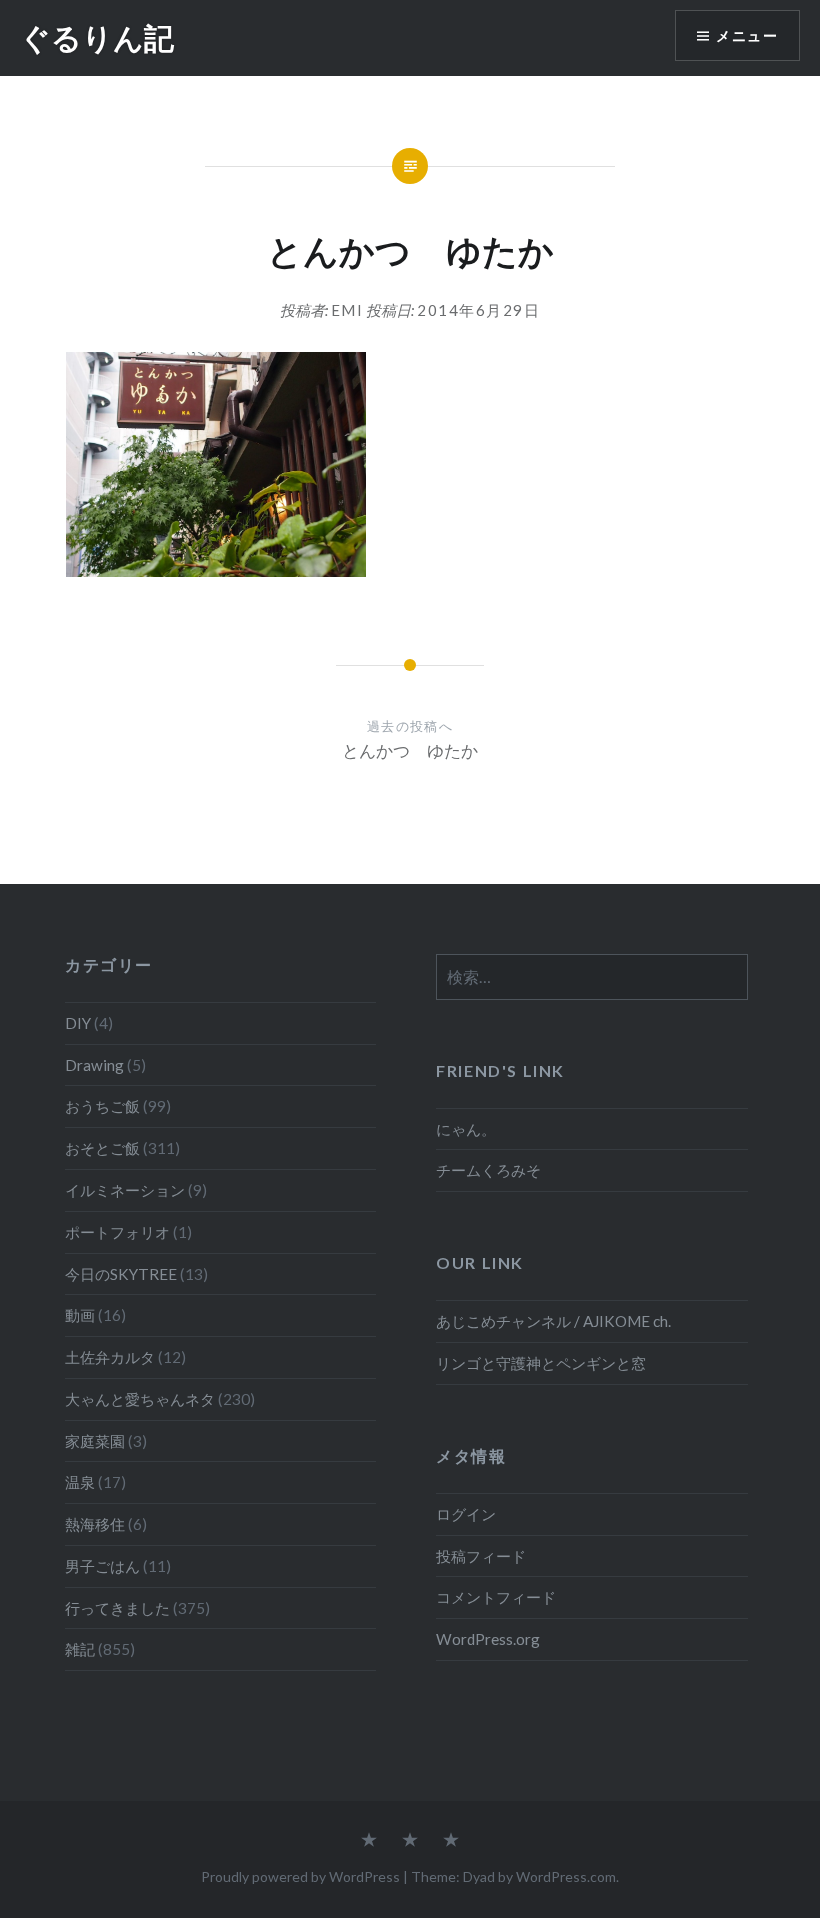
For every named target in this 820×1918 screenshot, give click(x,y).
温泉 (80, 1482)
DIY (78, 1023)
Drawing (94, 1065)
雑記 (80, 1649)
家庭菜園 (95, 1441)
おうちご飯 (102, 1106)
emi (347, 310)
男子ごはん (102, 1566)
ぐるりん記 (97, 37)
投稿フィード (481, 1556)
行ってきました (117, 1608)
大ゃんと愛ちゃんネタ (140, 1399)
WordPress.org (488, 1639)
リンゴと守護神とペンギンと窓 (541, 1363)
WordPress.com (566, 1876)
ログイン (466, 1514)
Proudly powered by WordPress (300, 1876)
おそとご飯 (102, 1148)
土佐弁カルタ (110, 1357)
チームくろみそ (488, 1170)
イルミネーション (125, 1190)
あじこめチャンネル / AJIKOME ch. (553, 1321)
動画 (80, 1315)
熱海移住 (95, 1524)
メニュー (747, 35)
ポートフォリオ (117, 1232)
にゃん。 (466, 1129)
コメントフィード (496, 1597)
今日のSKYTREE (121, 1274)
